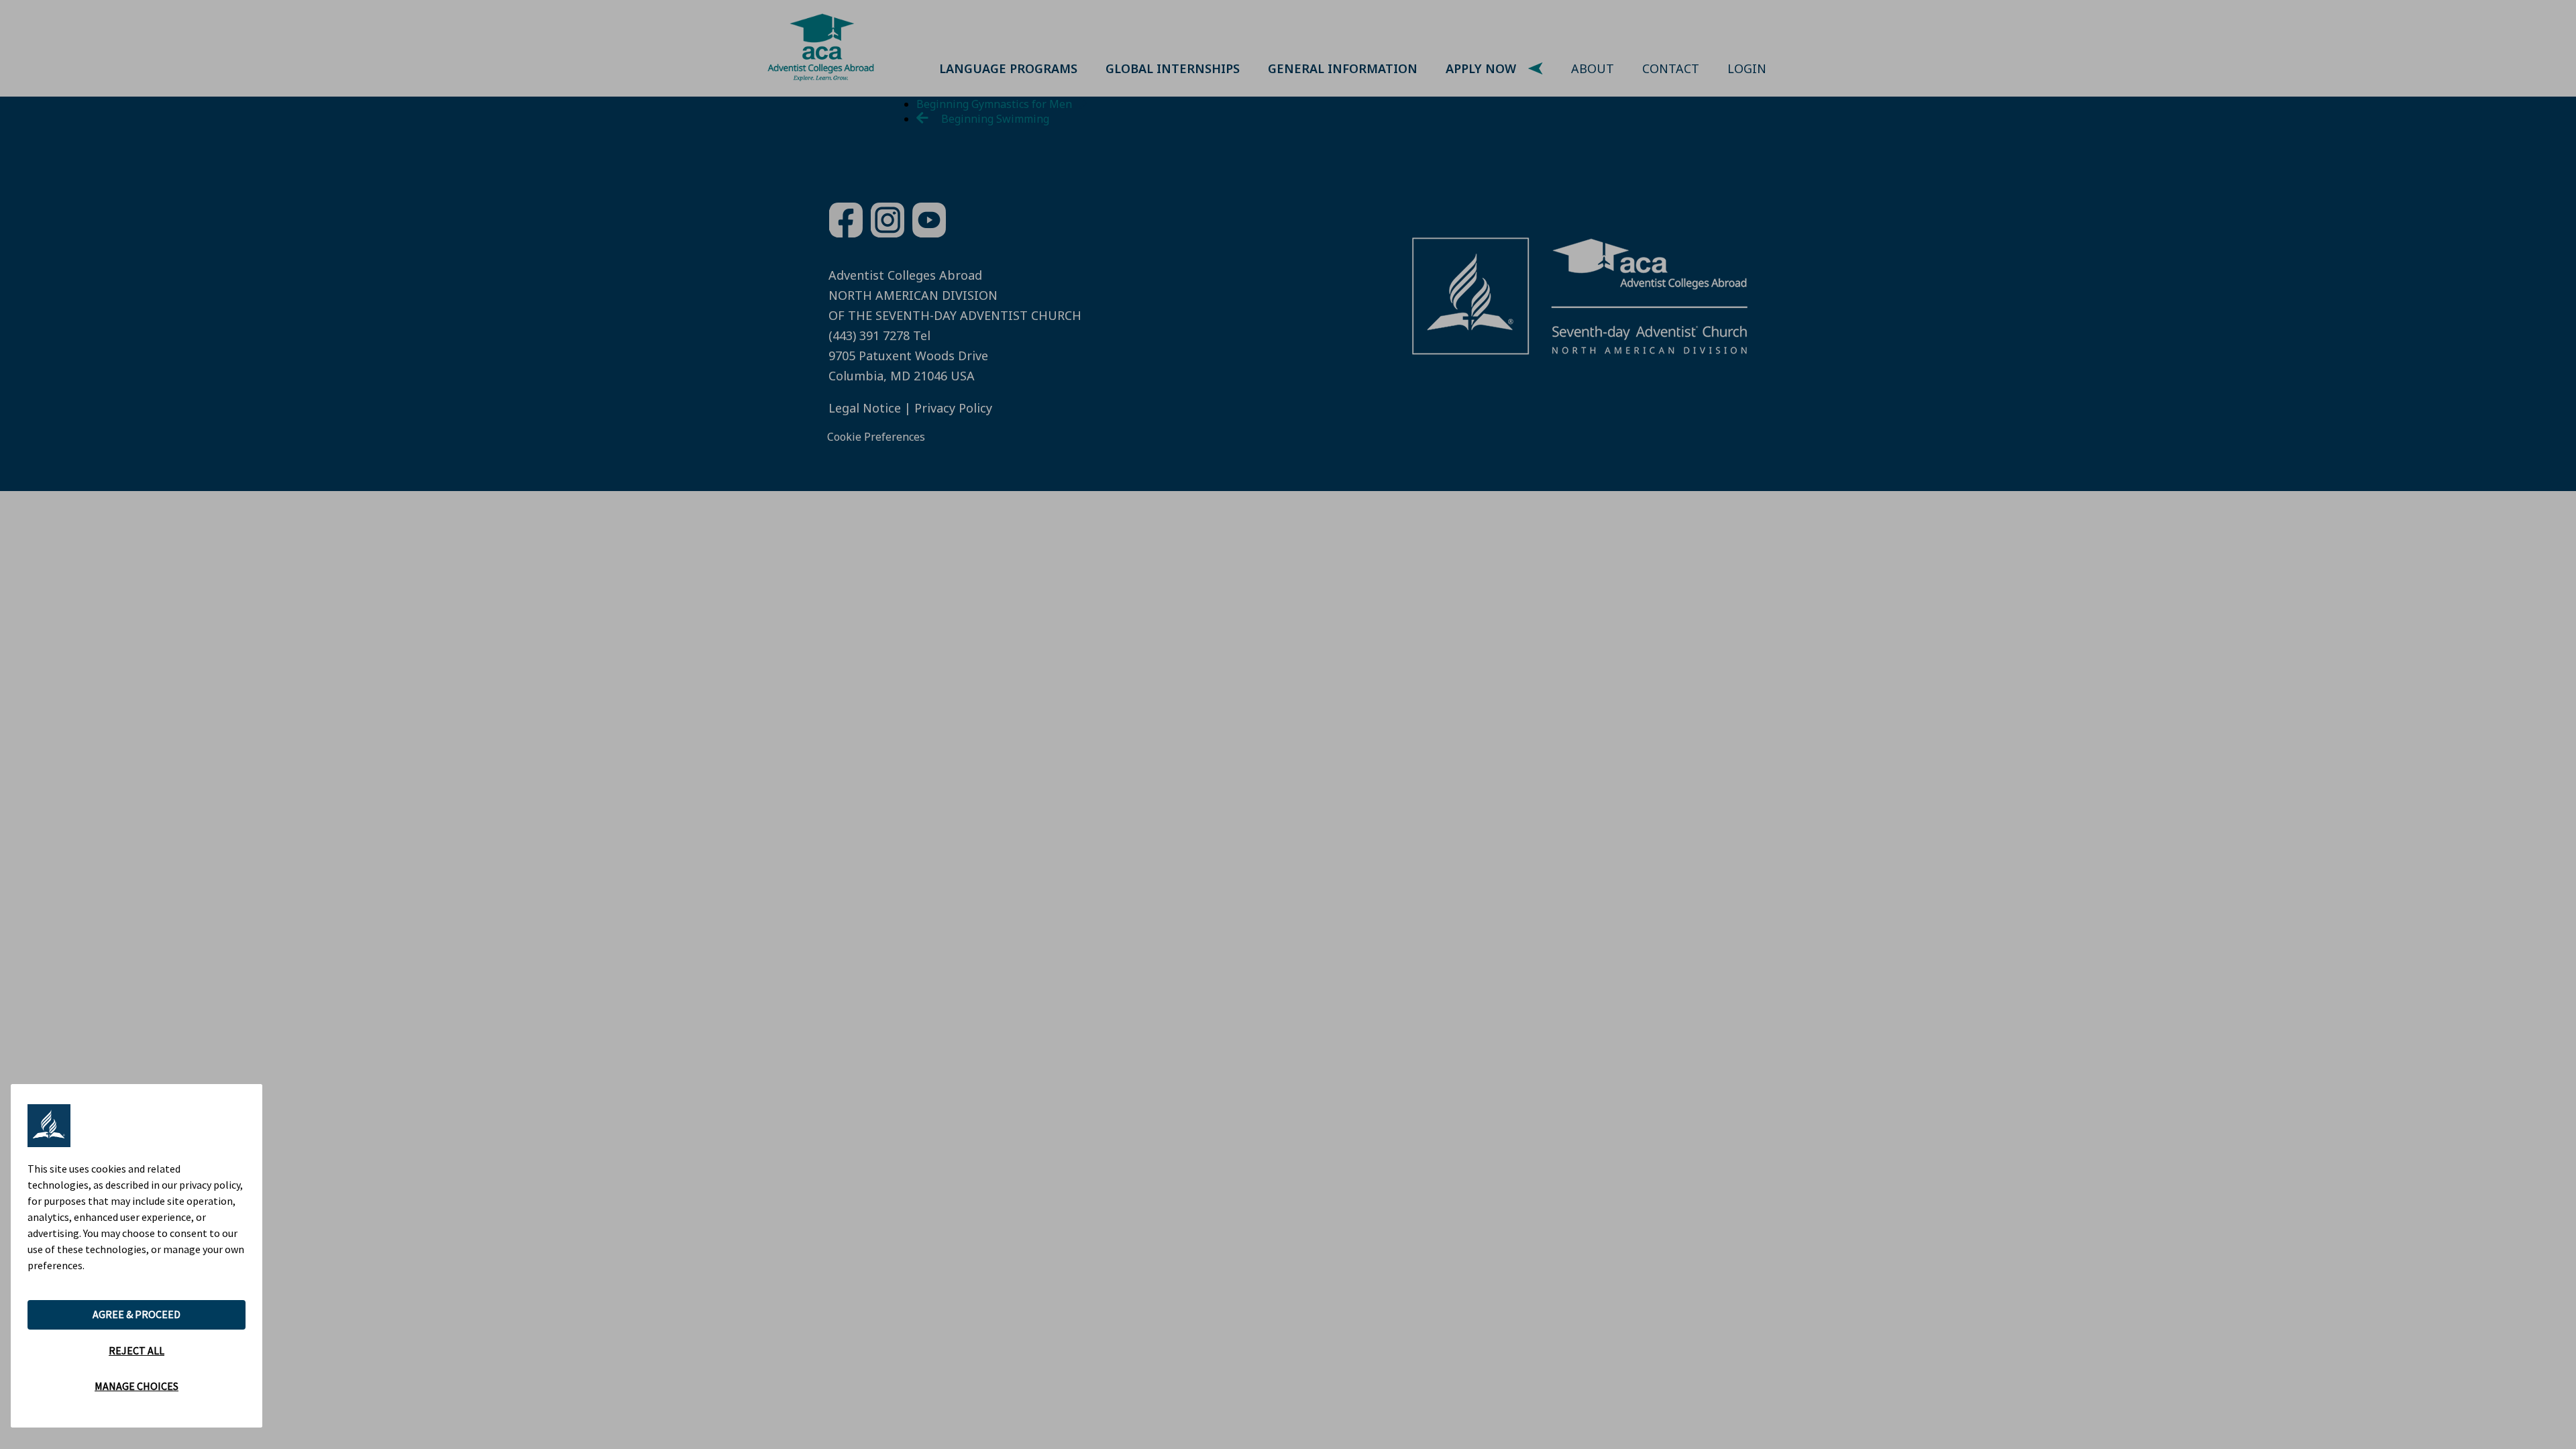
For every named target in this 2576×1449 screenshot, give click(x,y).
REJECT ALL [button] (137, 1350)
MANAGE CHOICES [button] (137, 1386)
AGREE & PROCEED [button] (137, 1314)
